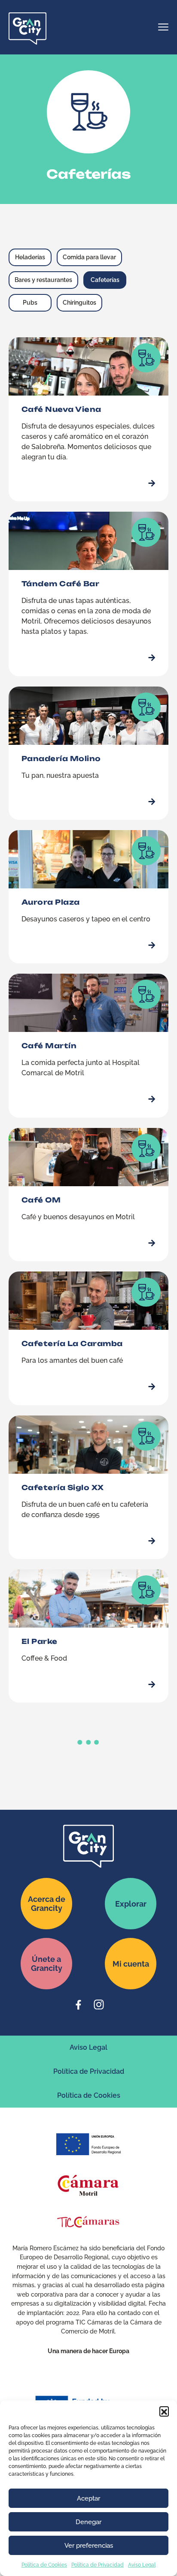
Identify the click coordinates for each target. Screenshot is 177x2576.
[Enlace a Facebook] (78, 2005)
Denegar (88, 2522)
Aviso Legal (142, 2565)
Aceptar (88, 2498)
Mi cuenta (131, 1964)
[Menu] (163, 28)
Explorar (131, 1904)
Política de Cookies (44, 2565)
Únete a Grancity (47, 1964)
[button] (164, 2411)
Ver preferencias (89, 2546)
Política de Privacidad (98, 2565)
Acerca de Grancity (47, 1904)
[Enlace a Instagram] (99, 2005)
